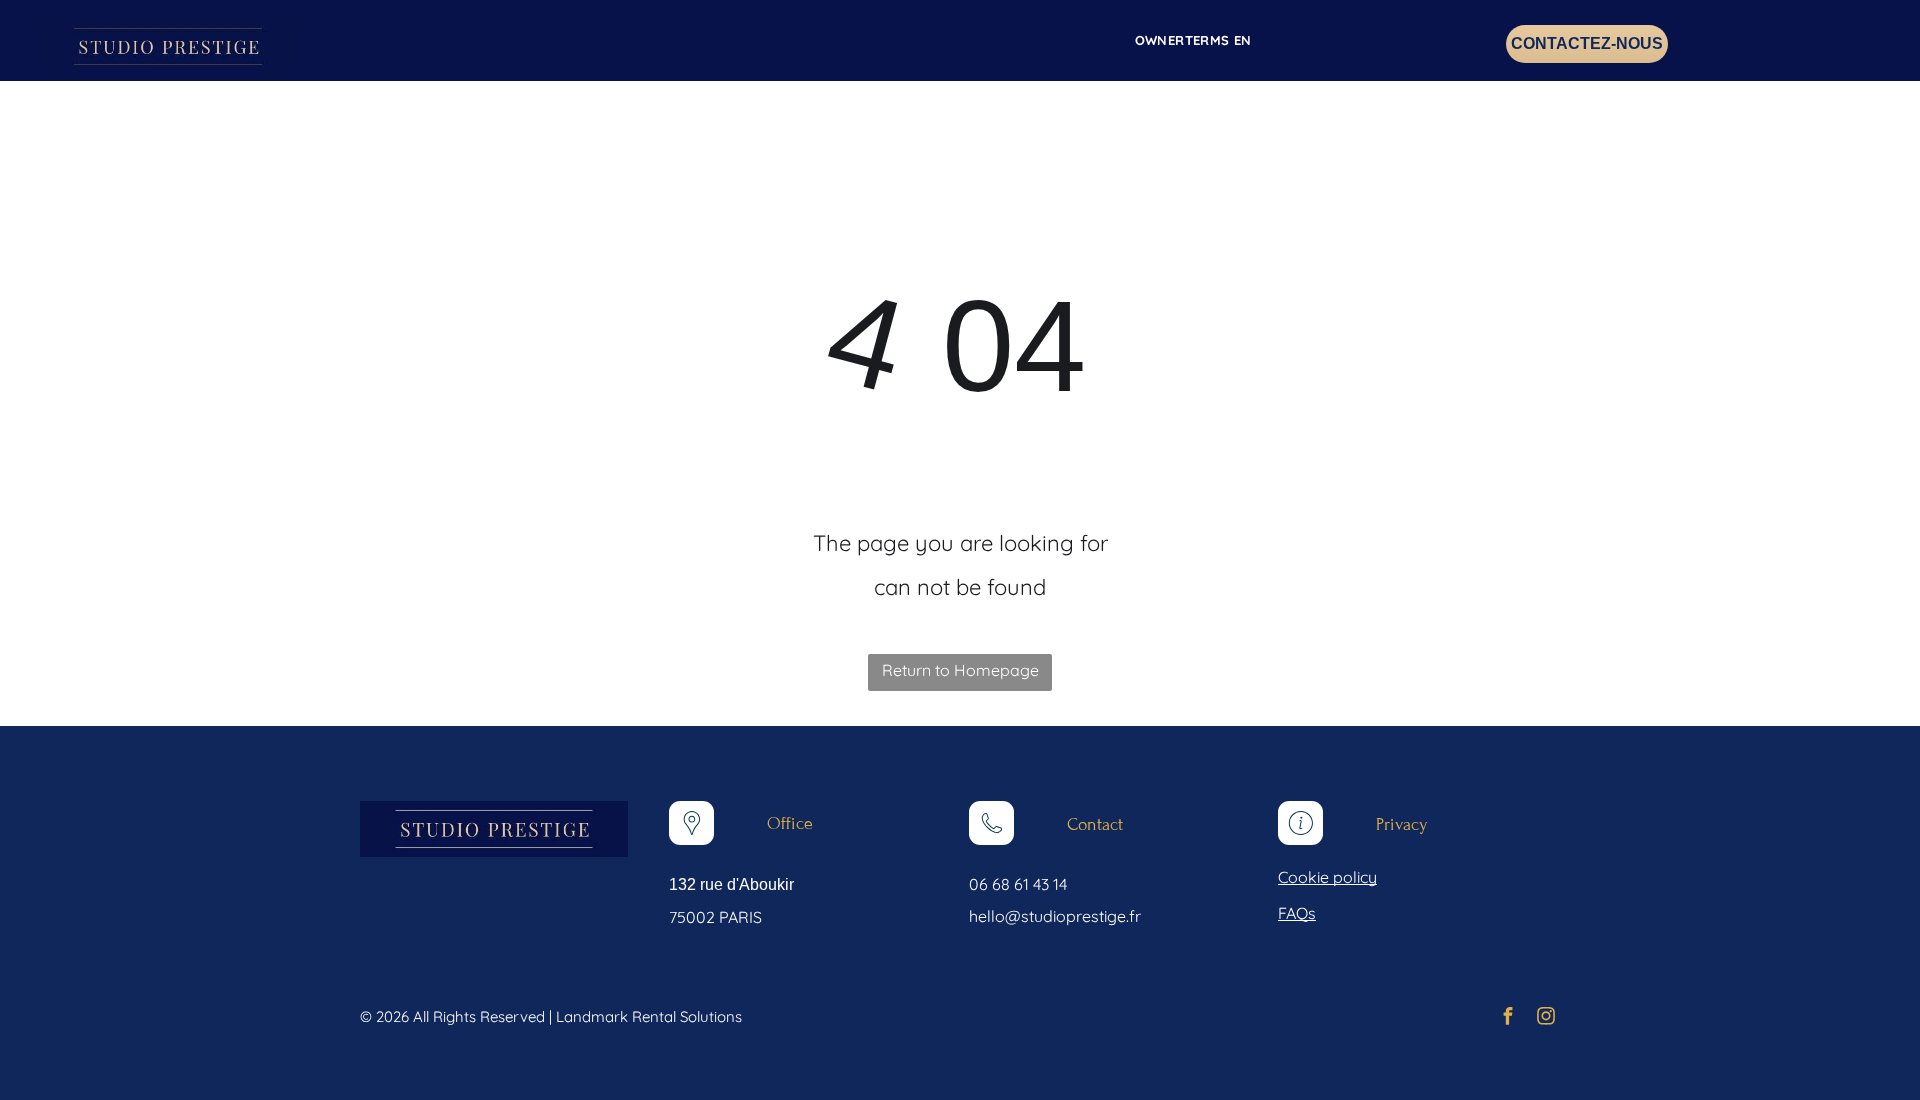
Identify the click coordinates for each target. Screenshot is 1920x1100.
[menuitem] (1183, 40)
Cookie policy (1327, 877)
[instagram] (1546, 1018)
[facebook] (1508, 1018)
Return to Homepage (960, 670)
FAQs (1297, 913)
